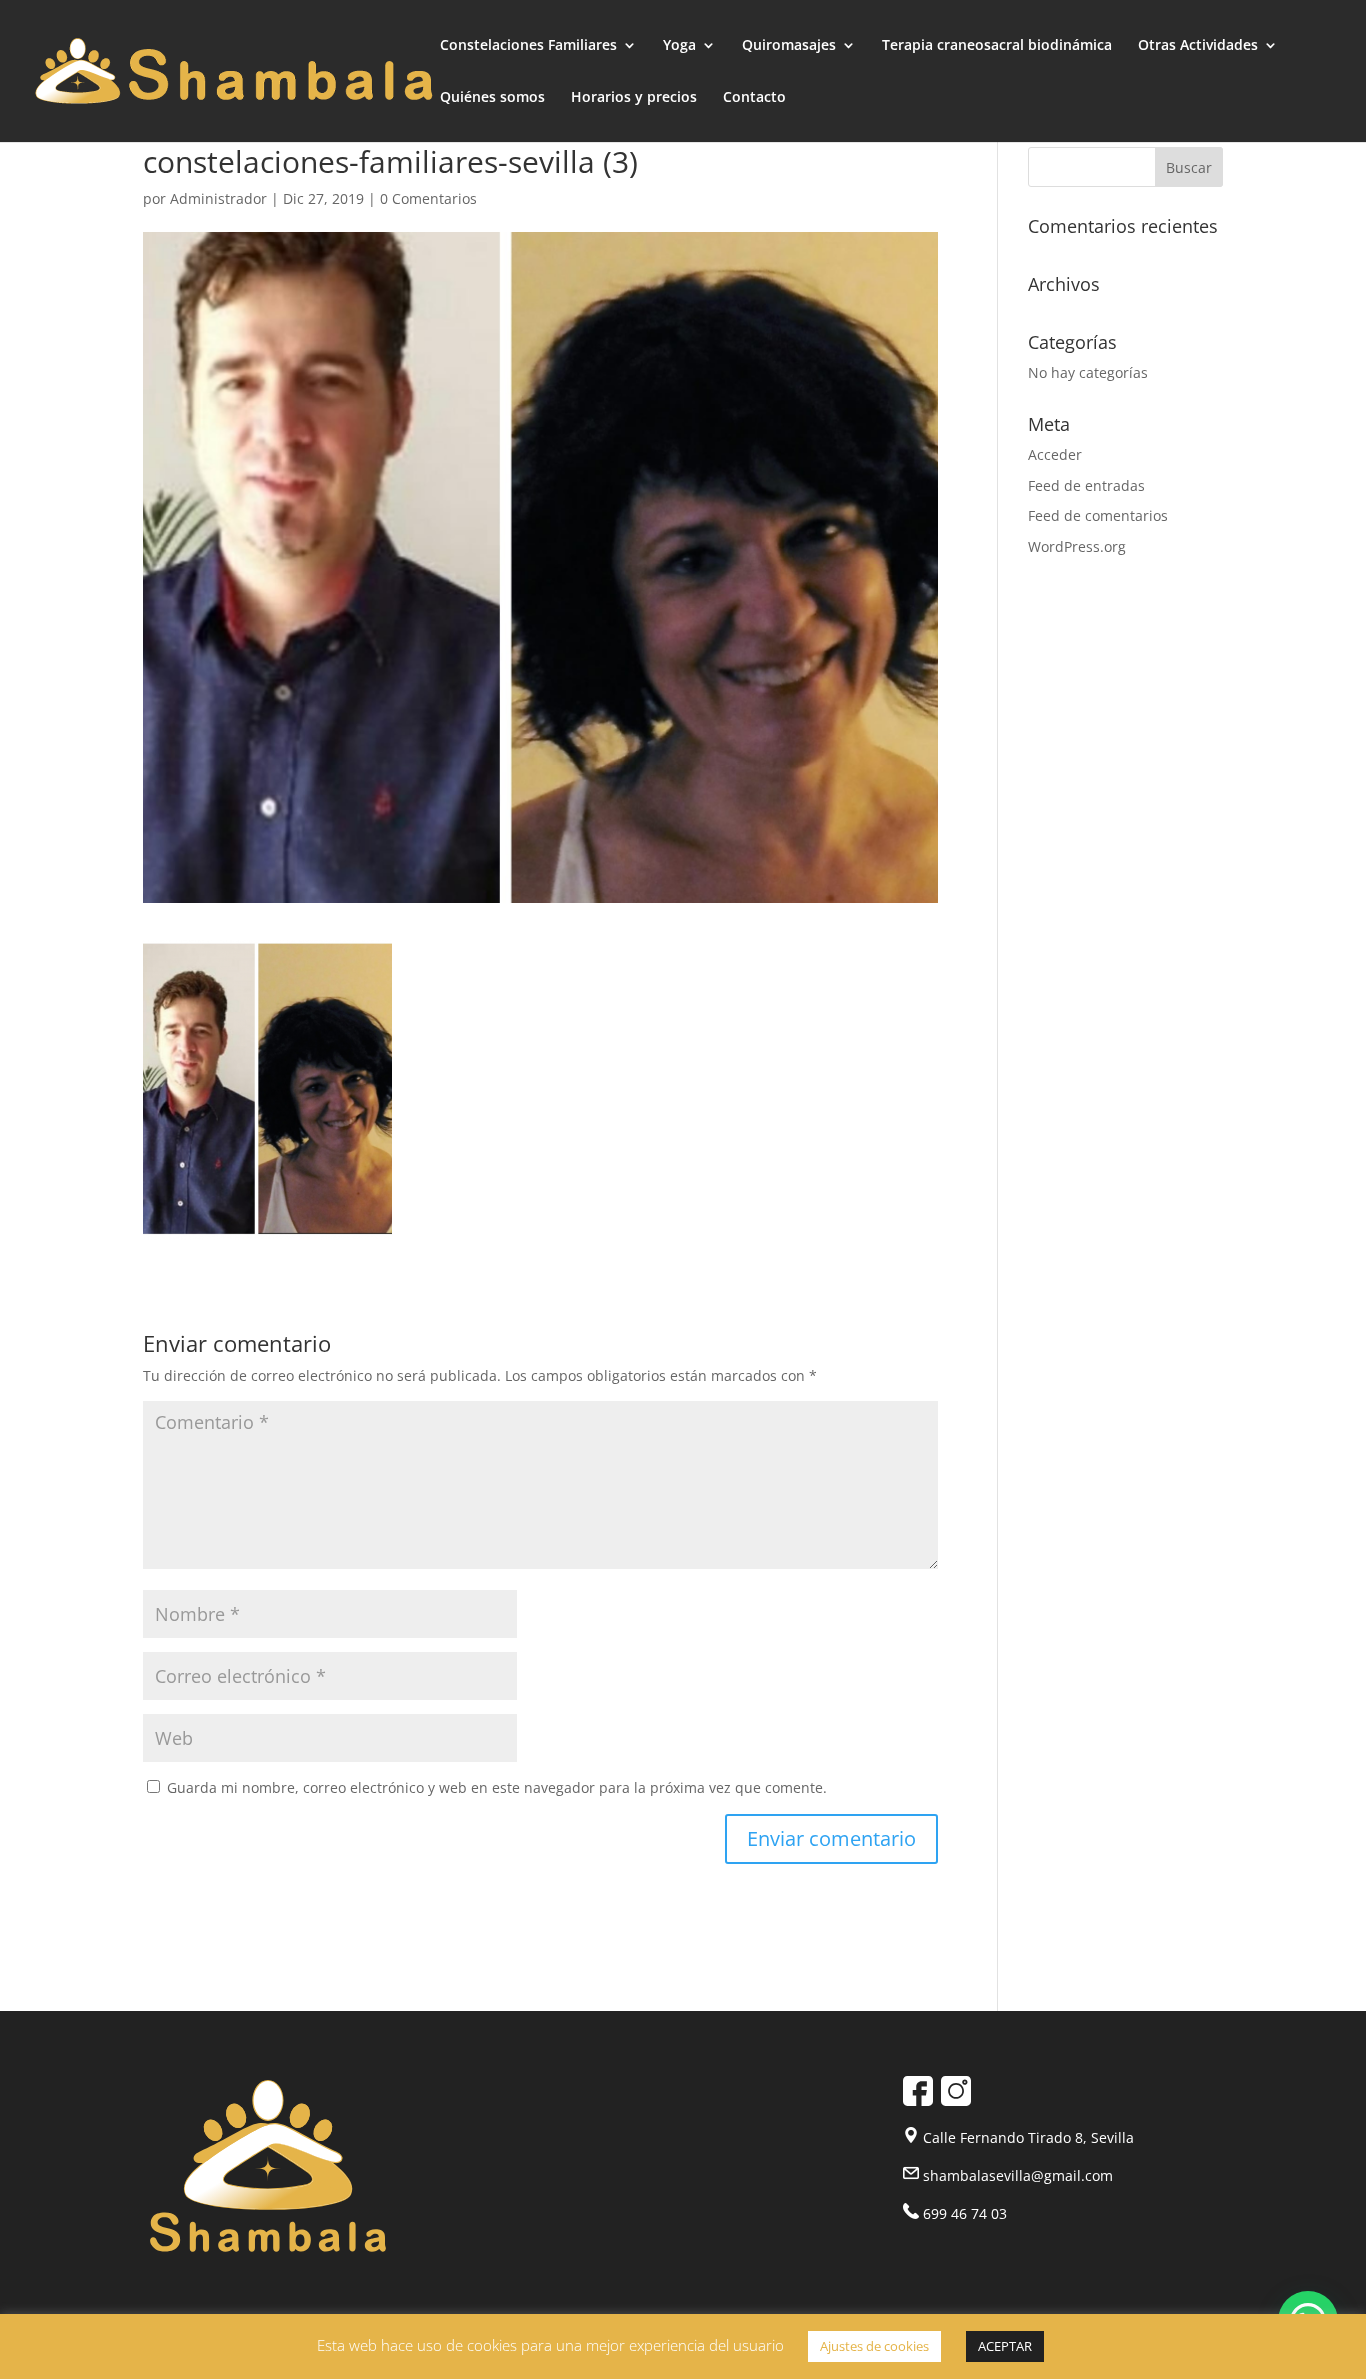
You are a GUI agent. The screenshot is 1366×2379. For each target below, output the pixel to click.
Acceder (1055, 454)
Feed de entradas (1086, 485)
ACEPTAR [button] (1005, 2346)
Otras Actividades (1198, 46)
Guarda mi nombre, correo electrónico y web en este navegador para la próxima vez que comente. (497, 1787)
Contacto (754, 98)
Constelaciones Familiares (528, 46)
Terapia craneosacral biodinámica (997, 46)
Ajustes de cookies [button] (874, 2346)
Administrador (218, 198)
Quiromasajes (789, 46)
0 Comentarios (428, 198)
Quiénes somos (492, 98)
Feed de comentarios (1098, 515)
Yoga (679, 46)
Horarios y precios (634, 98)
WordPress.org (1077, 546)
